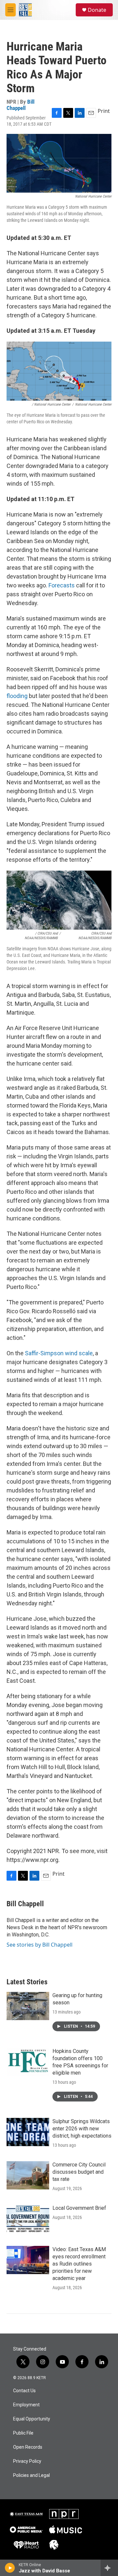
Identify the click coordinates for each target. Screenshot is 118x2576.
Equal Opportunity (32, 2419)
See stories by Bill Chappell (39, 1945)
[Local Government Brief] (28, 2219)
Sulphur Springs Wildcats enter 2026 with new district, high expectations (82, 2129)
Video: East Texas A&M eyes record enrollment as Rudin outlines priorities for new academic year (79, 2264)
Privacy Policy (27, 2461)
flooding (17, 696)
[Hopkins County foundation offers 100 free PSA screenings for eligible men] (28, 2062)
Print (104, 111)
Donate (97, 10)
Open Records (28, 2447)
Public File (23, 2433)
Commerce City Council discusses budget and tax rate (79, 2172)
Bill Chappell (20, 105)
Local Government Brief (79, 2208)
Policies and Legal (31, 2475)
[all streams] (109, 2568)
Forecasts (62, 585)
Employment (26, 2405)
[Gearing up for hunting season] (28, 2006)
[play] (10, 2568)
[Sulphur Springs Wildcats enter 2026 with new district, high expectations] (28, 2132)
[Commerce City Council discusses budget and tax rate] (28, 2175)
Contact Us (24, 2391)
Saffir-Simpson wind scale (59, 1353)
